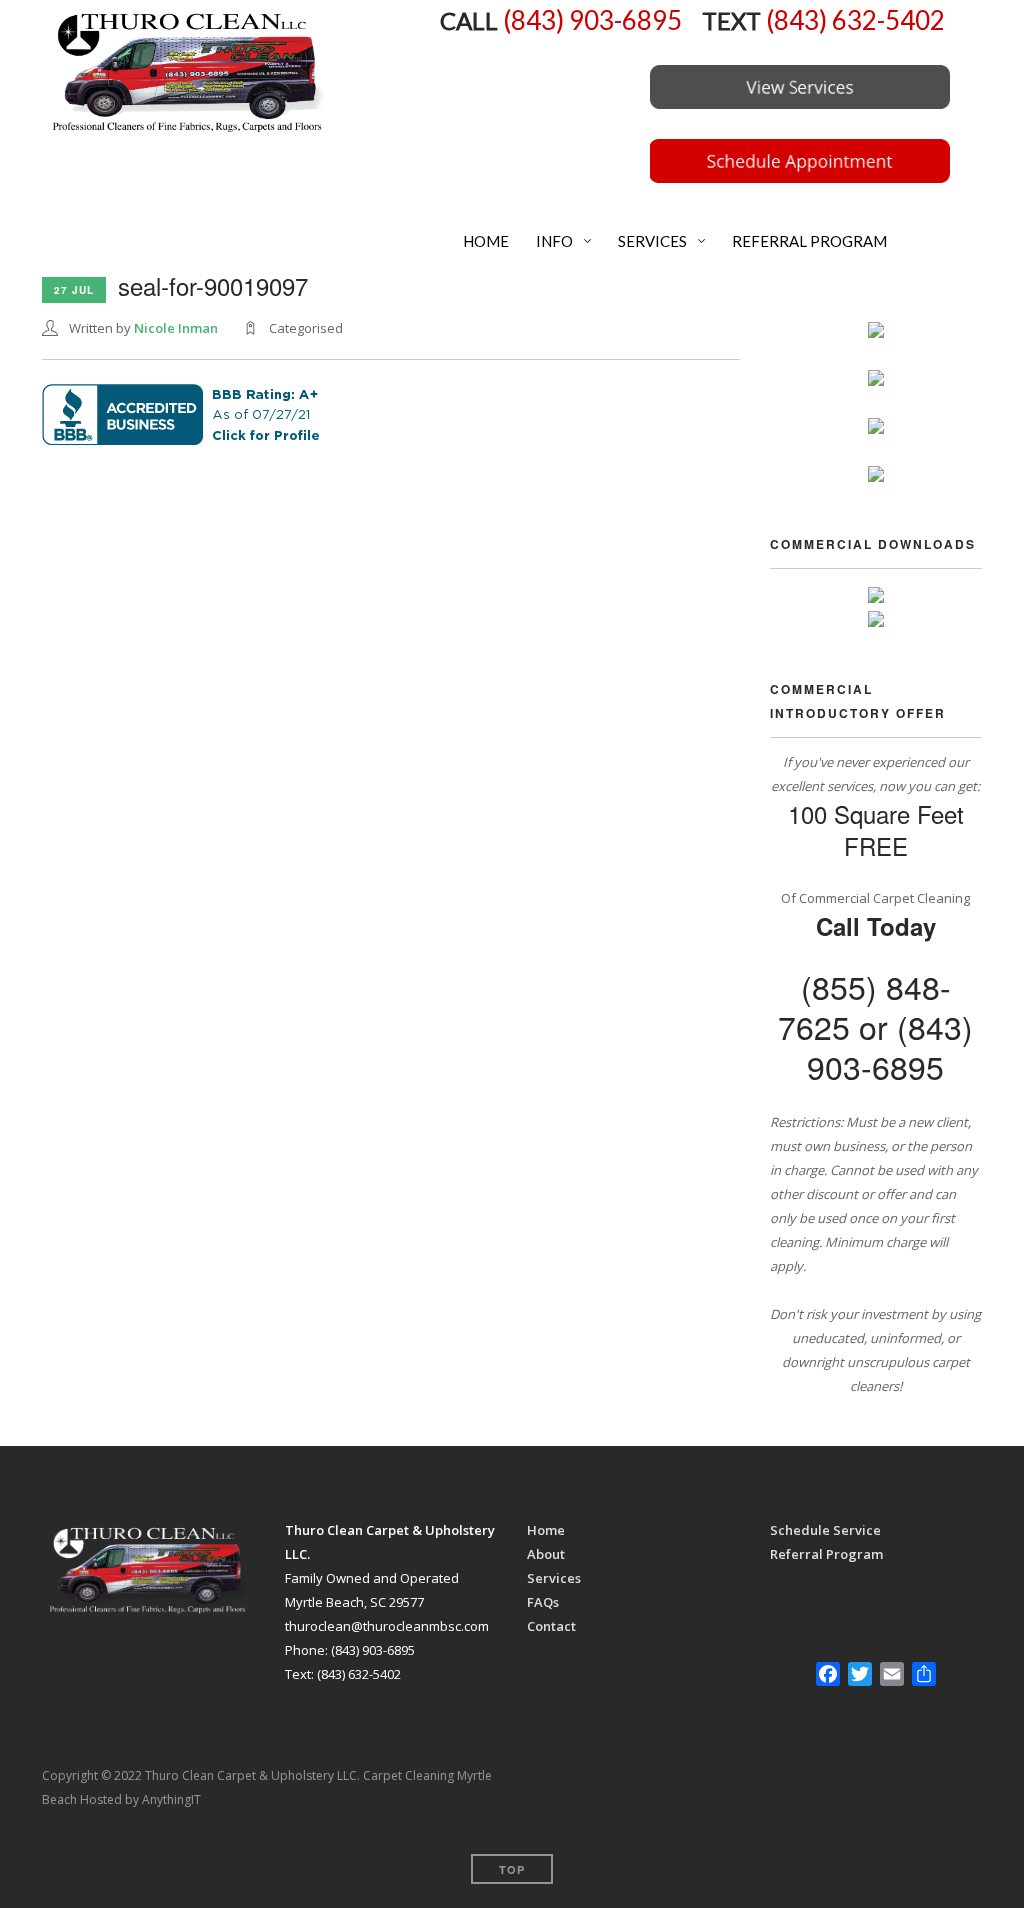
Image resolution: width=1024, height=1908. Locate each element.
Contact (551, 1626)
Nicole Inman (176, 328)
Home (546, 1530)
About (546, 1554)
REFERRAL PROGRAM (808, 241)
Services (554, 1578)
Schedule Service (825, 1530)
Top (512, 1869)
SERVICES (651, 241)
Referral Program (826, 1554)
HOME (484, 241)
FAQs (543, 1602)
